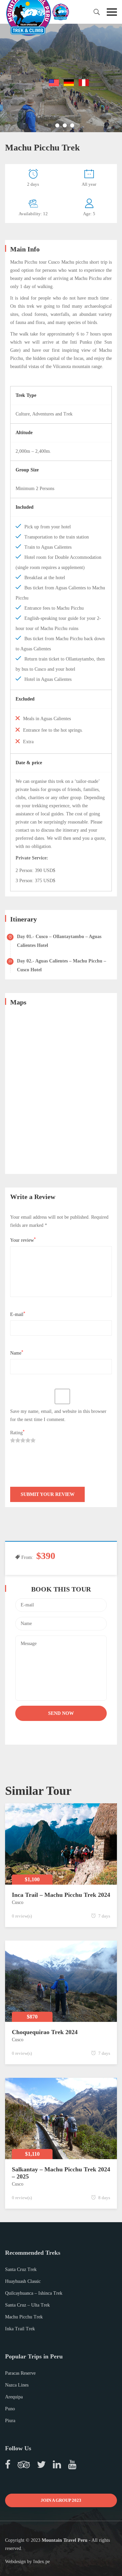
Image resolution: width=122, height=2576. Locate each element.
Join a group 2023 (61, 2500)
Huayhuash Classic (23, 2281)
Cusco (18, 1902)
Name (17, 1353)
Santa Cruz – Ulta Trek (27, 2305)
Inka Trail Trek (20, 2329)
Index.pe (42, 2562)
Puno (10, 2409)
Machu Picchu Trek (24, 2317)
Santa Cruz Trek (21, 2269)
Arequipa (14, 2397)
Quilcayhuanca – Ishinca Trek (34, 2293)
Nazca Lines (17, 2385)
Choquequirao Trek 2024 (45, 2032)
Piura (10, 2421)
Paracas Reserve (20, 2373)
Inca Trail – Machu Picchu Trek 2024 (61, 1895)
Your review (23, 1240)
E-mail (18, 1314)
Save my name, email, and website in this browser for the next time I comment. (58, 1415)
